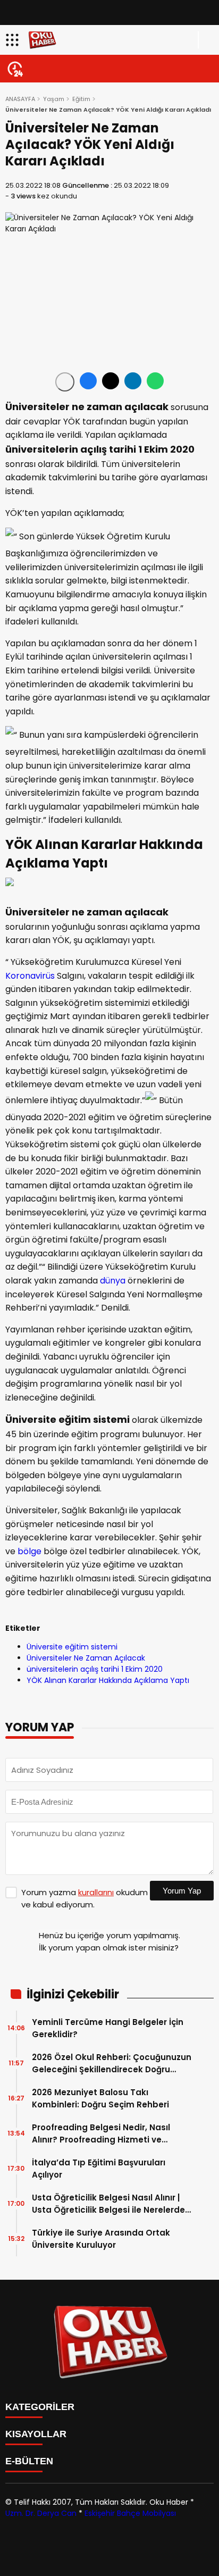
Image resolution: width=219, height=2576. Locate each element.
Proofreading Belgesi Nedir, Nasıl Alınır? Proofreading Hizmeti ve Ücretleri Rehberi (101, 2134)
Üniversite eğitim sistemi (72, 1647)
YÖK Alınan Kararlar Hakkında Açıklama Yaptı (108, 1680)
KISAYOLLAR (36, 2434)
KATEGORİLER (40, 2407)
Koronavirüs (30, 976)
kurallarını (96, 1892)
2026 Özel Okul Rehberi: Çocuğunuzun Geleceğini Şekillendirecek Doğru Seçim (112, 2064)
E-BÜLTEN (29, 2461)
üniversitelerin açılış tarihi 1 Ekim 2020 (95, 1669)
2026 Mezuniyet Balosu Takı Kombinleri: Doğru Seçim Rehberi (100, 2098)
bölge (30, 1551)
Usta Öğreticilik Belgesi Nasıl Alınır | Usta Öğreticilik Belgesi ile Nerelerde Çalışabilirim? (108, 2204)
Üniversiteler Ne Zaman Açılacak (86, 1658)
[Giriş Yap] (206, 40)
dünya (113, 1281)
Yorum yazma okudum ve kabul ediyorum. (85, 1898)
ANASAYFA (20, 99)
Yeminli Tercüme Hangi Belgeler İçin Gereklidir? (108, 2028)
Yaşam (54, 99)
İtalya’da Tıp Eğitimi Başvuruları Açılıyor (99, 2169)
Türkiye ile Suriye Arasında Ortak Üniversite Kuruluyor (101, 2239)
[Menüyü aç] (14, 40)
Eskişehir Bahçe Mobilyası (130, 2513)
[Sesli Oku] (65, 382)
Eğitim (81, 99)
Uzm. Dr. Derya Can (41, 2513)
